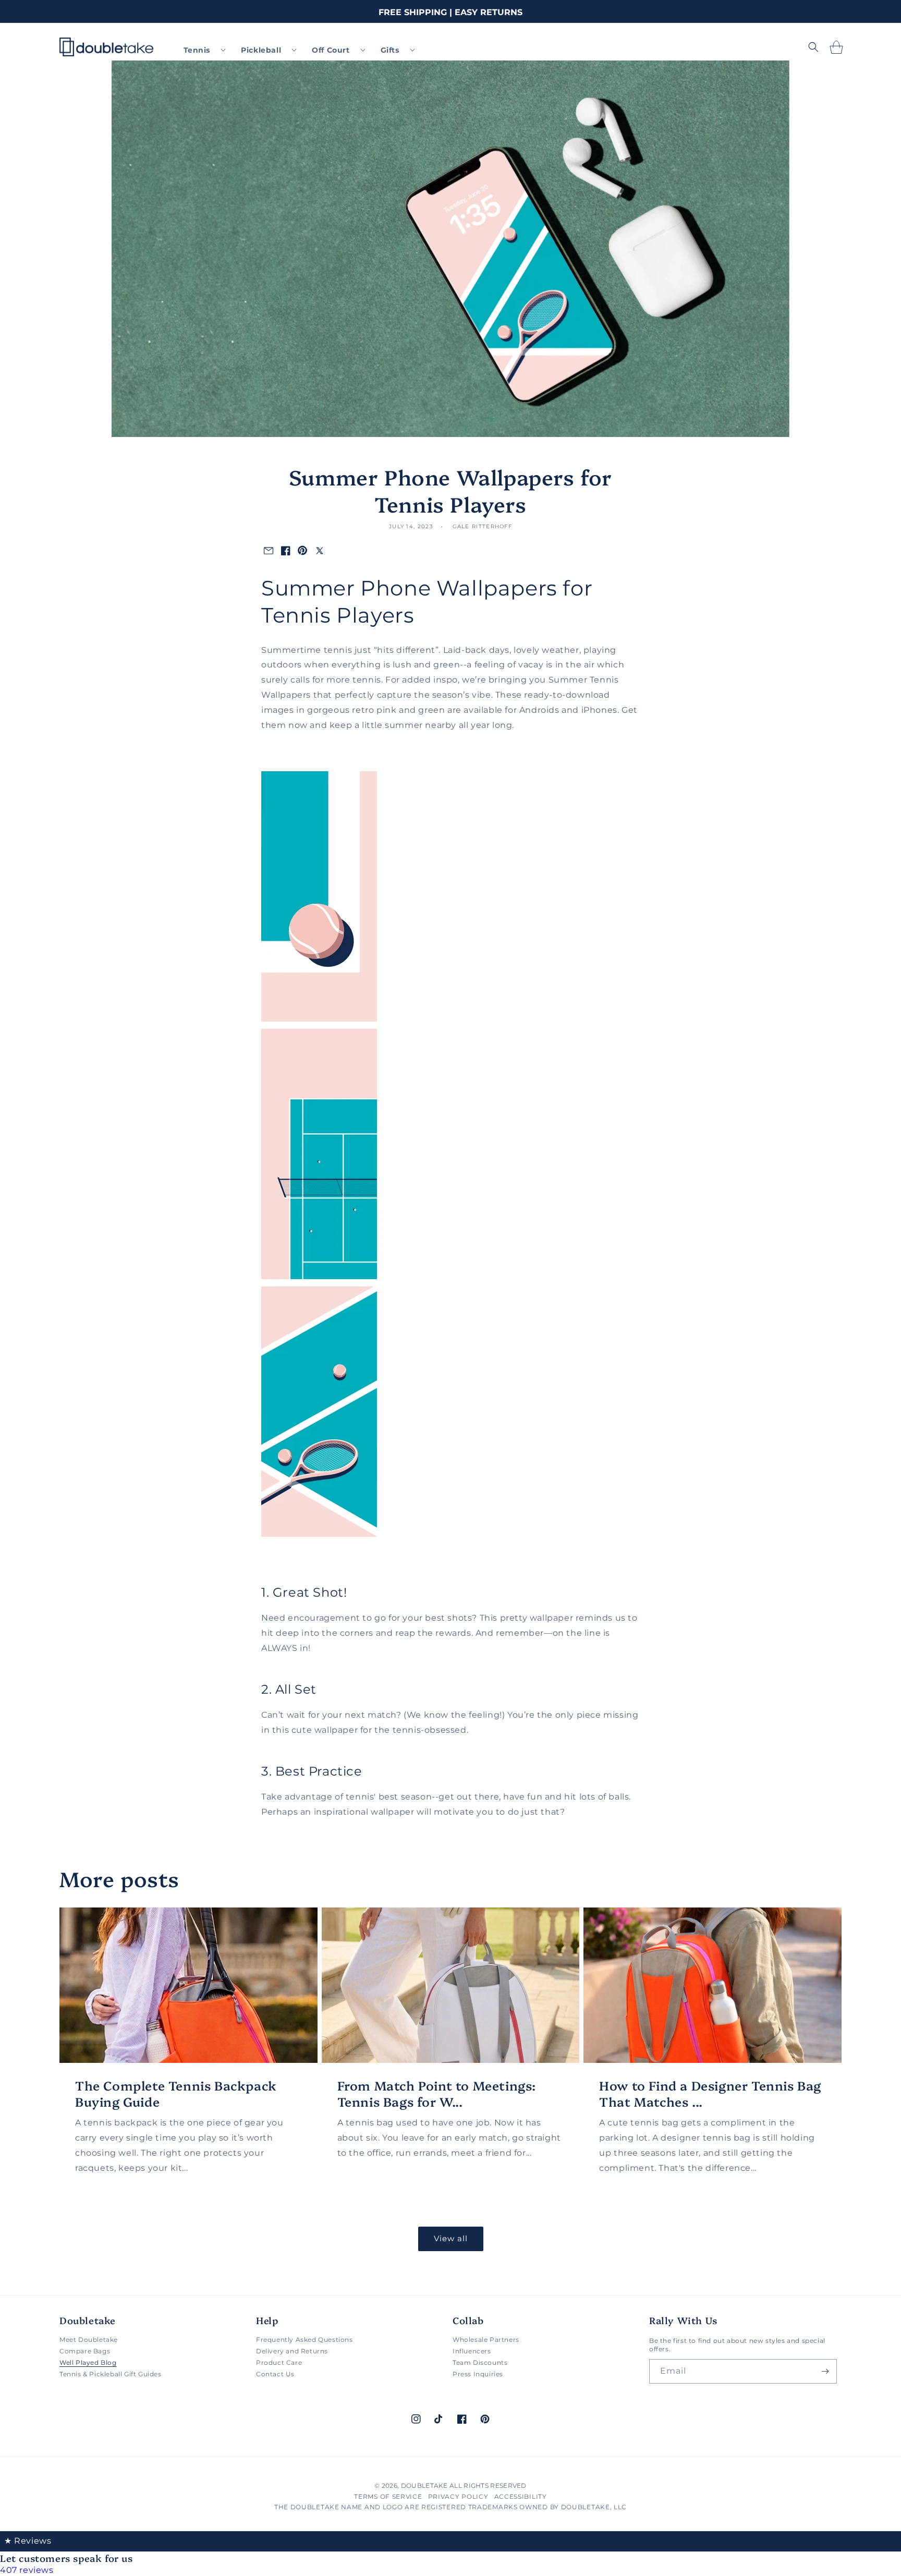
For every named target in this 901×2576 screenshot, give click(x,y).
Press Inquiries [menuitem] (478, 2374)
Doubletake (424, 2486)
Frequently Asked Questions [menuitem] (305, 2340)
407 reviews (27, 2570)
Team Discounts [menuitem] (480, 2362)
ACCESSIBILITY (521, 2496)
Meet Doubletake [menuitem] (89, 2340)
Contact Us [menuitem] (275, 2374)
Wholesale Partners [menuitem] (486, 2340)
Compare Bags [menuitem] (85, 2351)
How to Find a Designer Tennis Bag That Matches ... (710, 2093)
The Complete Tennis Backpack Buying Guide (176, 2093)
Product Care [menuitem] (279, 2362)
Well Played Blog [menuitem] (88, 2362)
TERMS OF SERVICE (388, 2496)
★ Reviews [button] (28, 2541)
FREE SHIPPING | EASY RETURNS (451, 12)
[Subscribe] (825, 2371)
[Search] (813, 47)
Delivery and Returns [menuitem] (292, 2351)
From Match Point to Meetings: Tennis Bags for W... (437, 2093)
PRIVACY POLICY (458, 2496)
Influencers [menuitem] (472, 2351)
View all (451, 2238)
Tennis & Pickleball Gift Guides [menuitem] (111, 2374)
